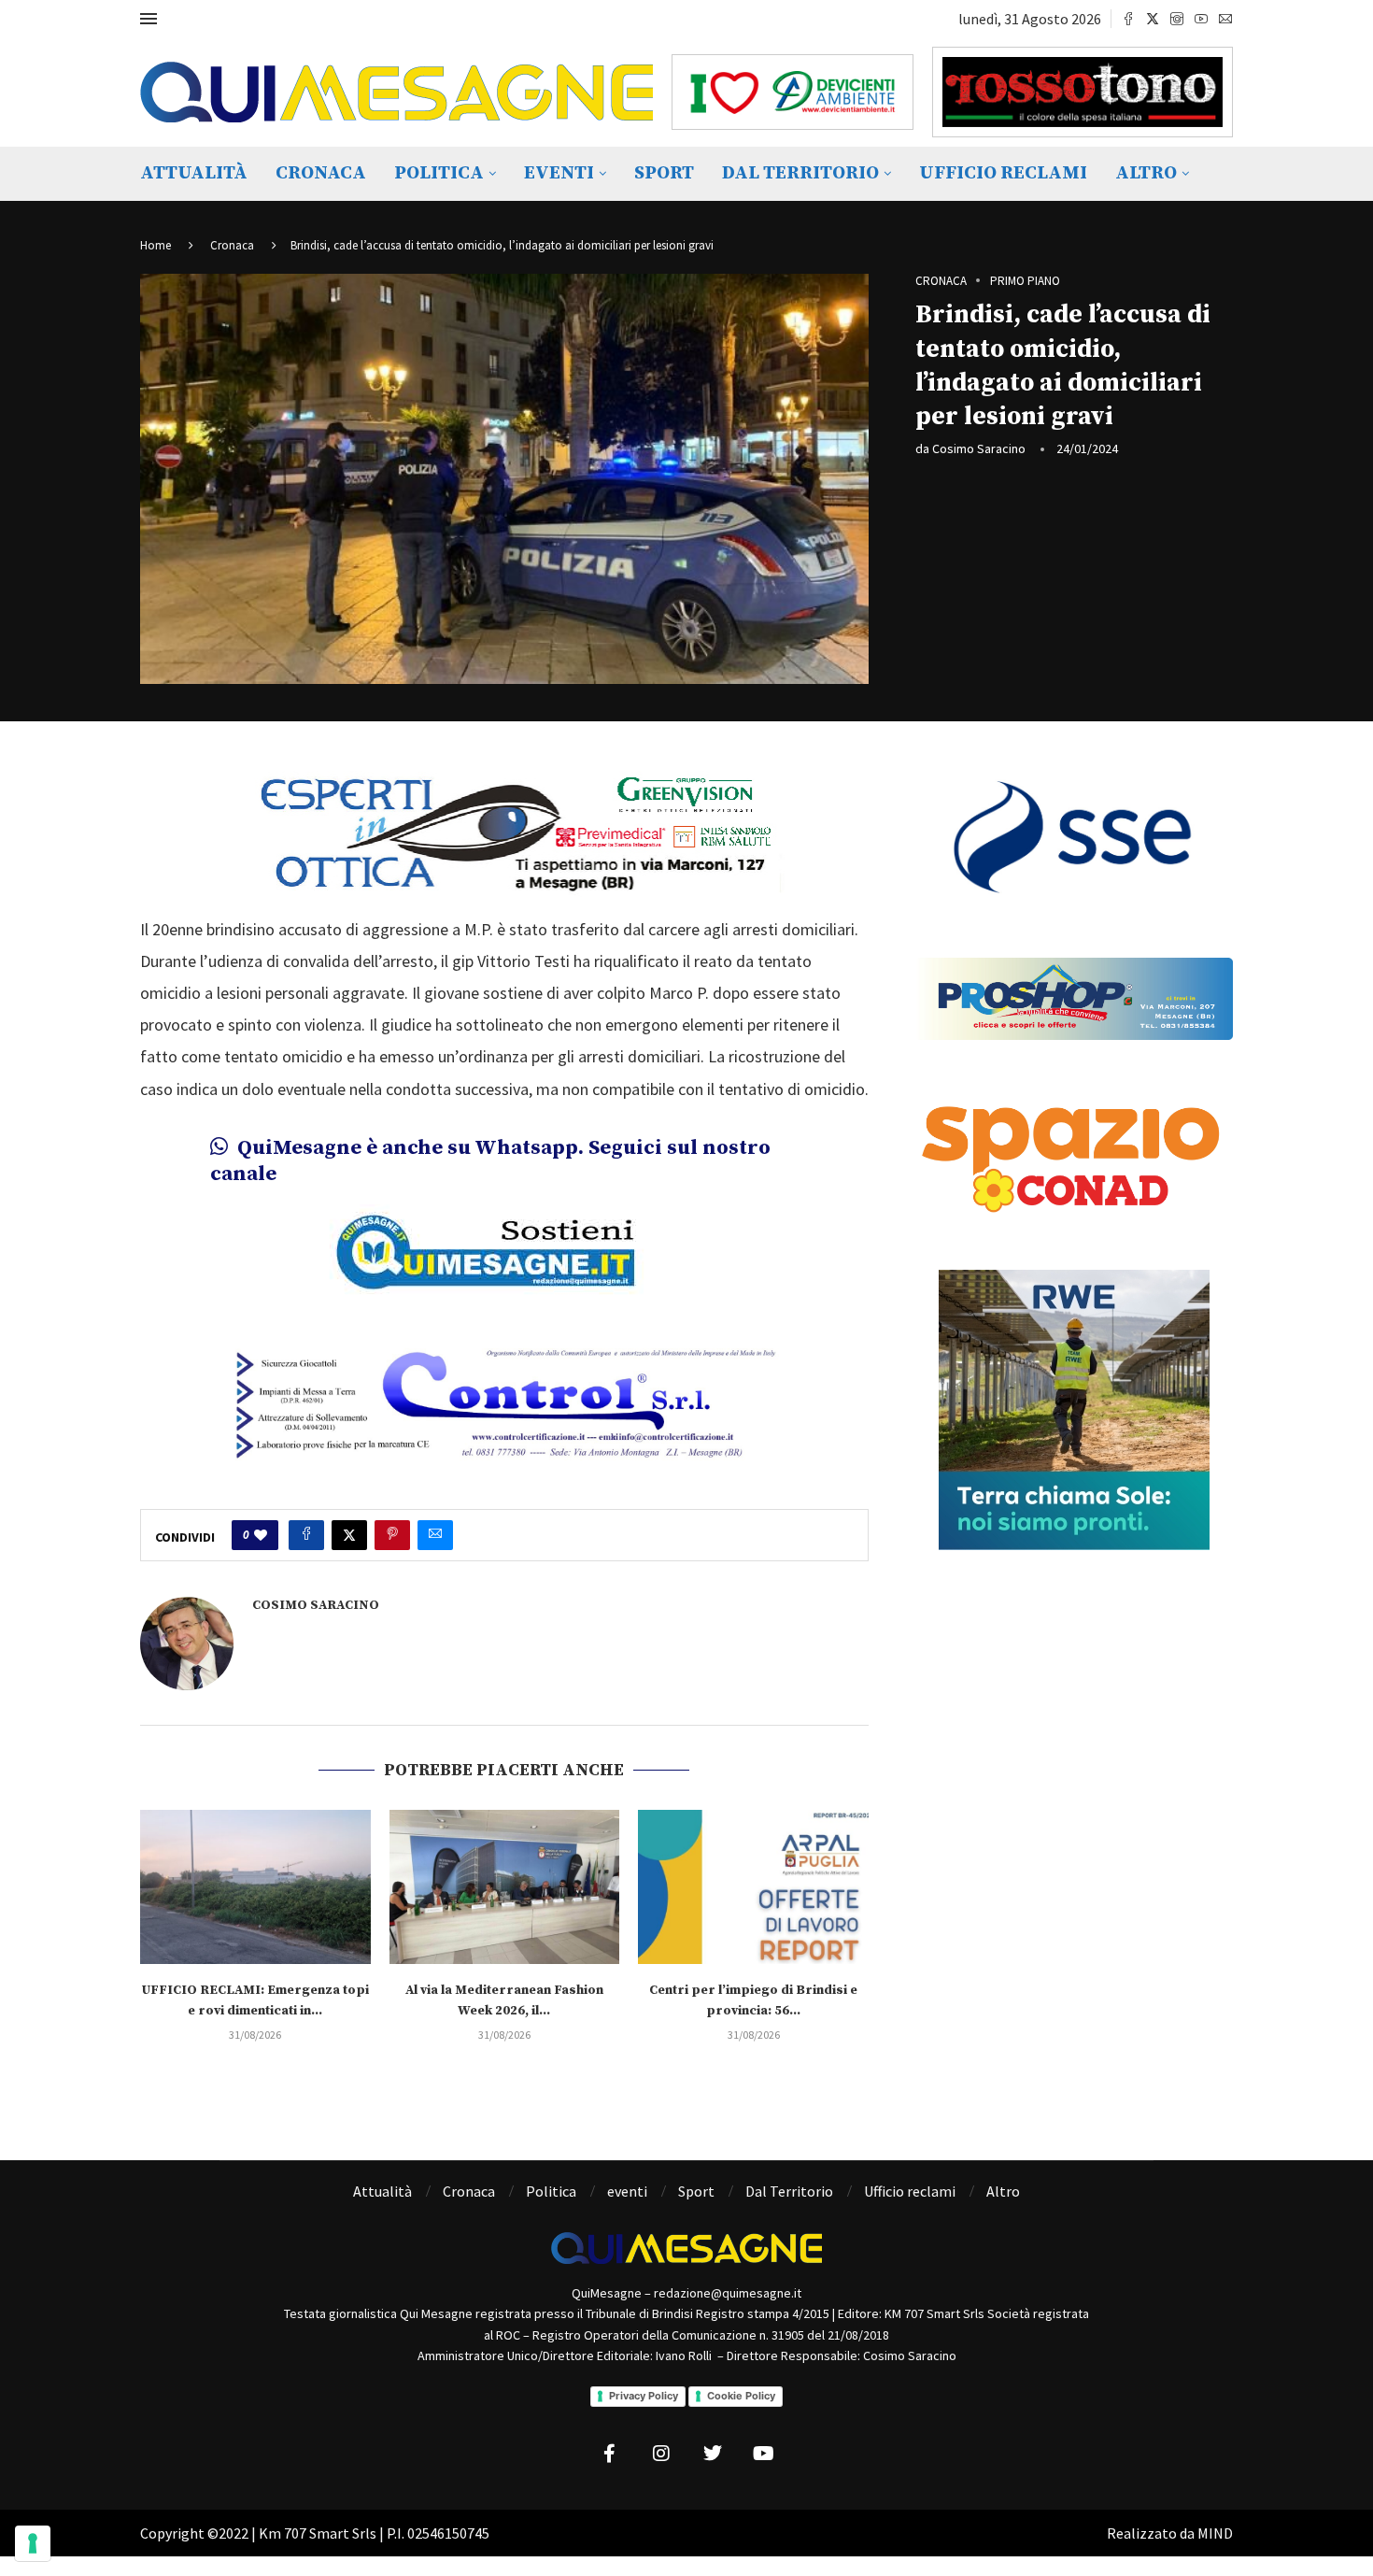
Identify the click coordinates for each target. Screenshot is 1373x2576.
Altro (1146, 173)
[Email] (1225, 19)
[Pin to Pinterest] (392, 1535)
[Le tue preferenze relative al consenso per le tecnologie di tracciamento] (33, 2543)
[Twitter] (1153, 19)
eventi (559, 173)
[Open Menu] (149, 19)
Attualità (194, 173)
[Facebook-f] (610, 2454)
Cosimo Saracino (979, 448)
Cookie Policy (741, 2396)
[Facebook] (1128, 19)
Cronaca (321, 173)
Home (156, 245)
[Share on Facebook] (306, 1535)
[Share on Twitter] (349, 1535)
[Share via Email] (435, 1535)
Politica (439, 173)
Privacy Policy (644, 2396)
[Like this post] (261, 1535)
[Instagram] (1177, 19)
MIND (1215, 2533)
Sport (664, 173)
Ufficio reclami (1003, 173)
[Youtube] (1201, 19)
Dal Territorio (800, 173)
